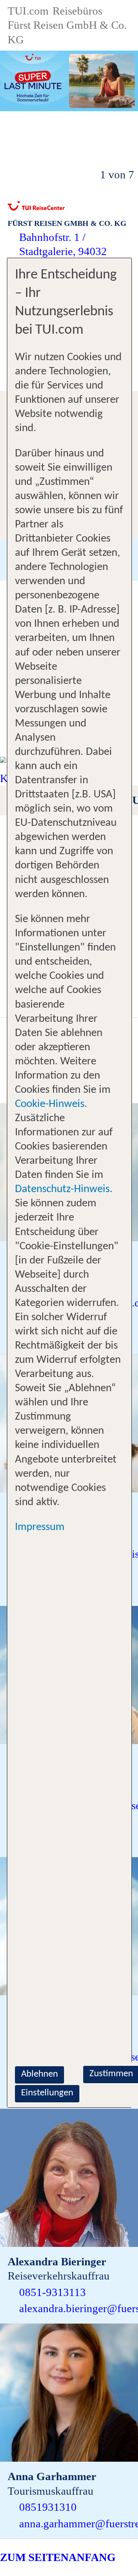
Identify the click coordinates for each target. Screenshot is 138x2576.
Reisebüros (77, 11)
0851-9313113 (53, 2292)
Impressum (40, 1527)
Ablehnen (39, 2074)
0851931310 (48, 2507)
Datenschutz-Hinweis (62, 1189)
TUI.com (28, 11)
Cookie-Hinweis (50, 1104)
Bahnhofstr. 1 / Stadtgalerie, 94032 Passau (63, 251)
